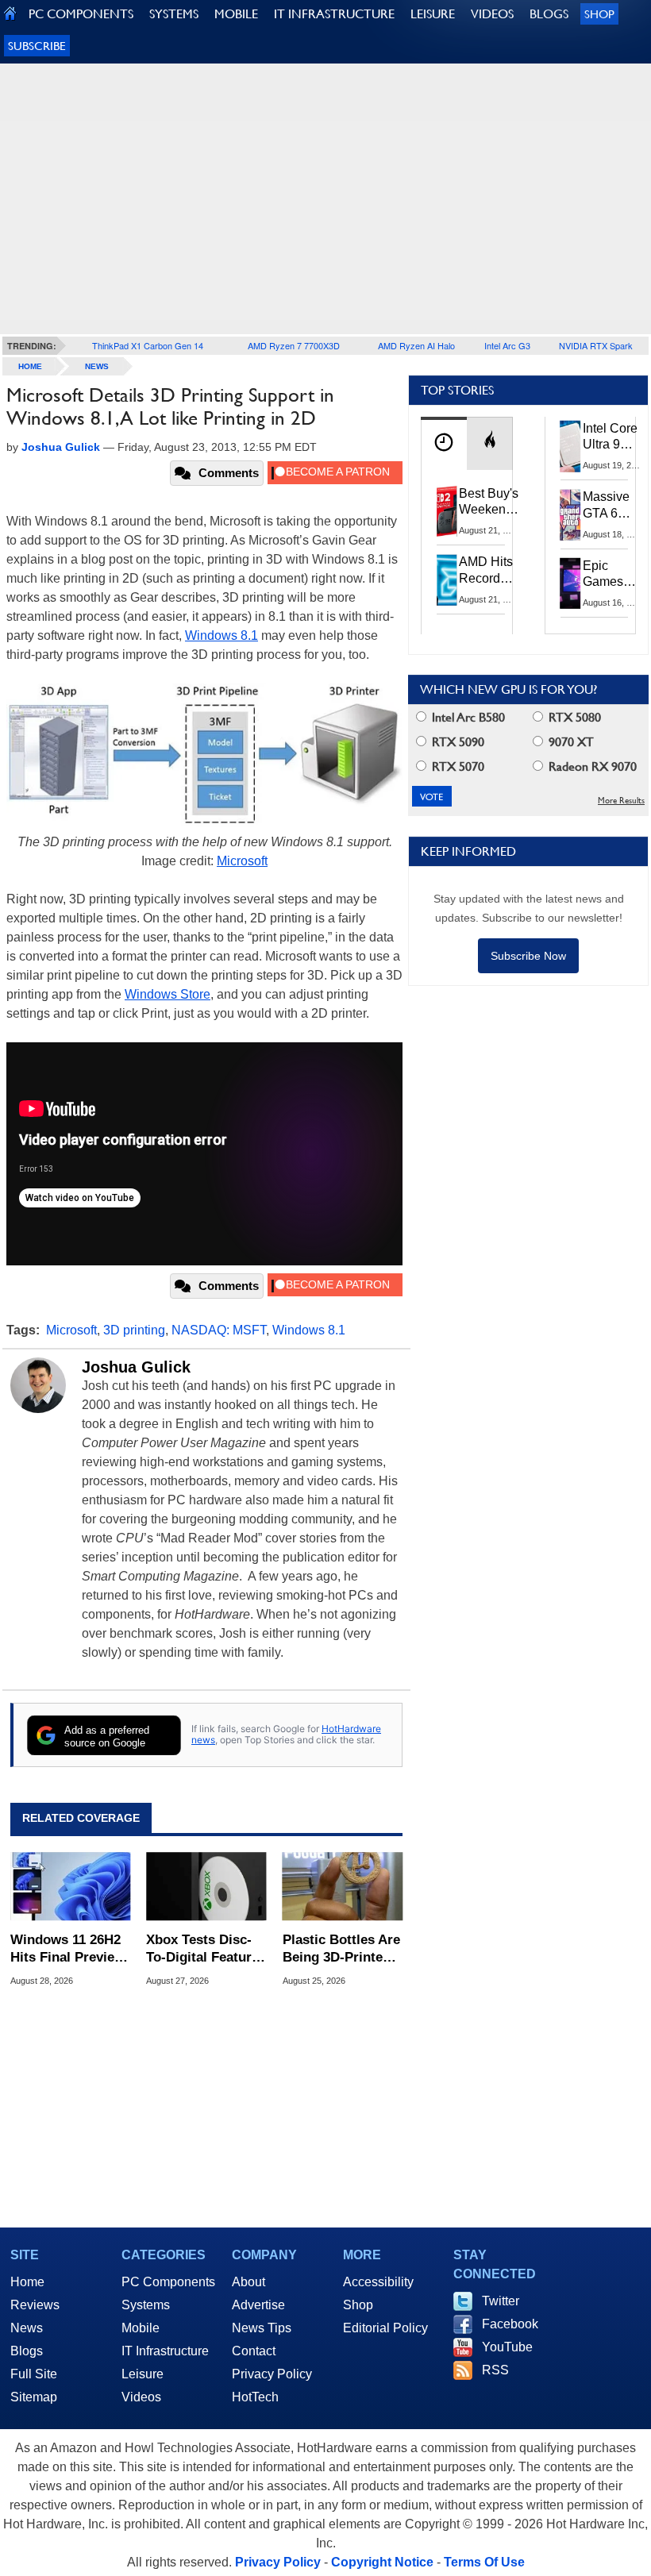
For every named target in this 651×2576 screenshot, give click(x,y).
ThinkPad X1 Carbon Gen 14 (148, 345)
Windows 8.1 (221, 635)
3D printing (134, 1330)
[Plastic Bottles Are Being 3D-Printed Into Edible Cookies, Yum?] (343, 1886)
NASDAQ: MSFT (219, 1330)
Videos (141, 2397)
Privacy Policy (272, 2374)
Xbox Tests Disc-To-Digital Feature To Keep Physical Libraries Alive (202, 1949)
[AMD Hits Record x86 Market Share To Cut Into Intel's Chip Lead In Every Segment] (447, 580)
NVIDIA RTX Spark (596, 345)
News (97, 366)
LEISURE (433, 14)
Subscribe (37, 46)
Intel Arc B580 (467, 717)
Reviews (35, 2305)
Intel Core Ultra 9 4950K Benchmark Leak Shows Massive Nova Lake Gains (615, 437)
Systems (146, 2305)
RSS (495, 2370)
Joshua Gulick (136, 1367)
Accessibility (378, 2282)
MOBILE (236, 14)
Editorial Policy (385, 2328)
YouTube (507, 2347)
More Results (621, 801)
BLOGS (549, 14)
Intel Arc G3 (507, 345)
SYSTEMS (174, 14)
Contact (254, 2351)
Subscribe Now (528, 956)
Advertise (258, 2305)
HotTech (255, 2397)
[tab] (444, 443)
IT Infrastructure (165, 2351)
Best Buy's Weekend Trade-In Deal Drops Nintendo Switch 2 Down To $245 (489, 502)
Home (27, 2282)
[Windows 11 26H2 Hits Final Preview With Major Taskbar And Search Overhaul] (70, 1886)
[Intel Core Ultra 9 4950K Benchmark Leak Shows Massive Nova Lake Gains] (571, 446)
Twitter (501, 2301)
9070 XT (570, 742)
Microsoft (242, 861)
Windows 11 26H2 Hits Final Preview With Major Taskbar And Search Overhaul (67, 1949)
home (30, 366)
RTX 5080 (573, 717)
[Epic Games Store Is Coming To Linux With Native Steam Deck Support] (571, 583)
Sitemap (34, 2397)
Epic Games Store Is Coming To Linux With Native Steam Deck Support (613, 575)
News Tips (262, 2328)
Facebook (510, 2324)
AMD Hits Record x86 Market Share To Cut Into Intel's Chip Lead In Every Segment (490, 571)
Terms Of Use (484, 2562)
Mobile (141, 2328)
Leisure (143, 2374)
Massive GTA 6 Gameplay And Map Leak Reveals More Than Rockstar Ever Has (613, 506)
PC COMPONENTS (81, 14)
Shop (599, 14)
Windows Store (168, 994)
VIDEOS (492, 14)
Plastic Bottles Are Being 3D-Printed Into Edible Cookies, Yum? (341, 1949)
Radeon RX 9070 (591, 766)
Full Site (34, 2374)
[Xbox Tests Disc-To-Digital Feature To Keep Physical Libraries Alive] (206, 1886)
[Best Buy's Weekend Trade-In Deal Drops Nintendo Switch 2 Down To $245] (447, 511)
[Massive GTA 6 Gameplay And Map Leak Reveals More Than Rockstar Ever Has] (571, 514)
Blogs (27, 2351)
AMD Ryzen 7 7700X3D (294, 345)
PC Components (168, 2282)
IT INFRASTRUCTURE (334, 14)
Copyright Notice (382, 2562)
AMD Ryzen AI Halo (416, 345)
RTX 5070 (456, 766)
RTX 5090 (456, 742)
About (248, 2282)
